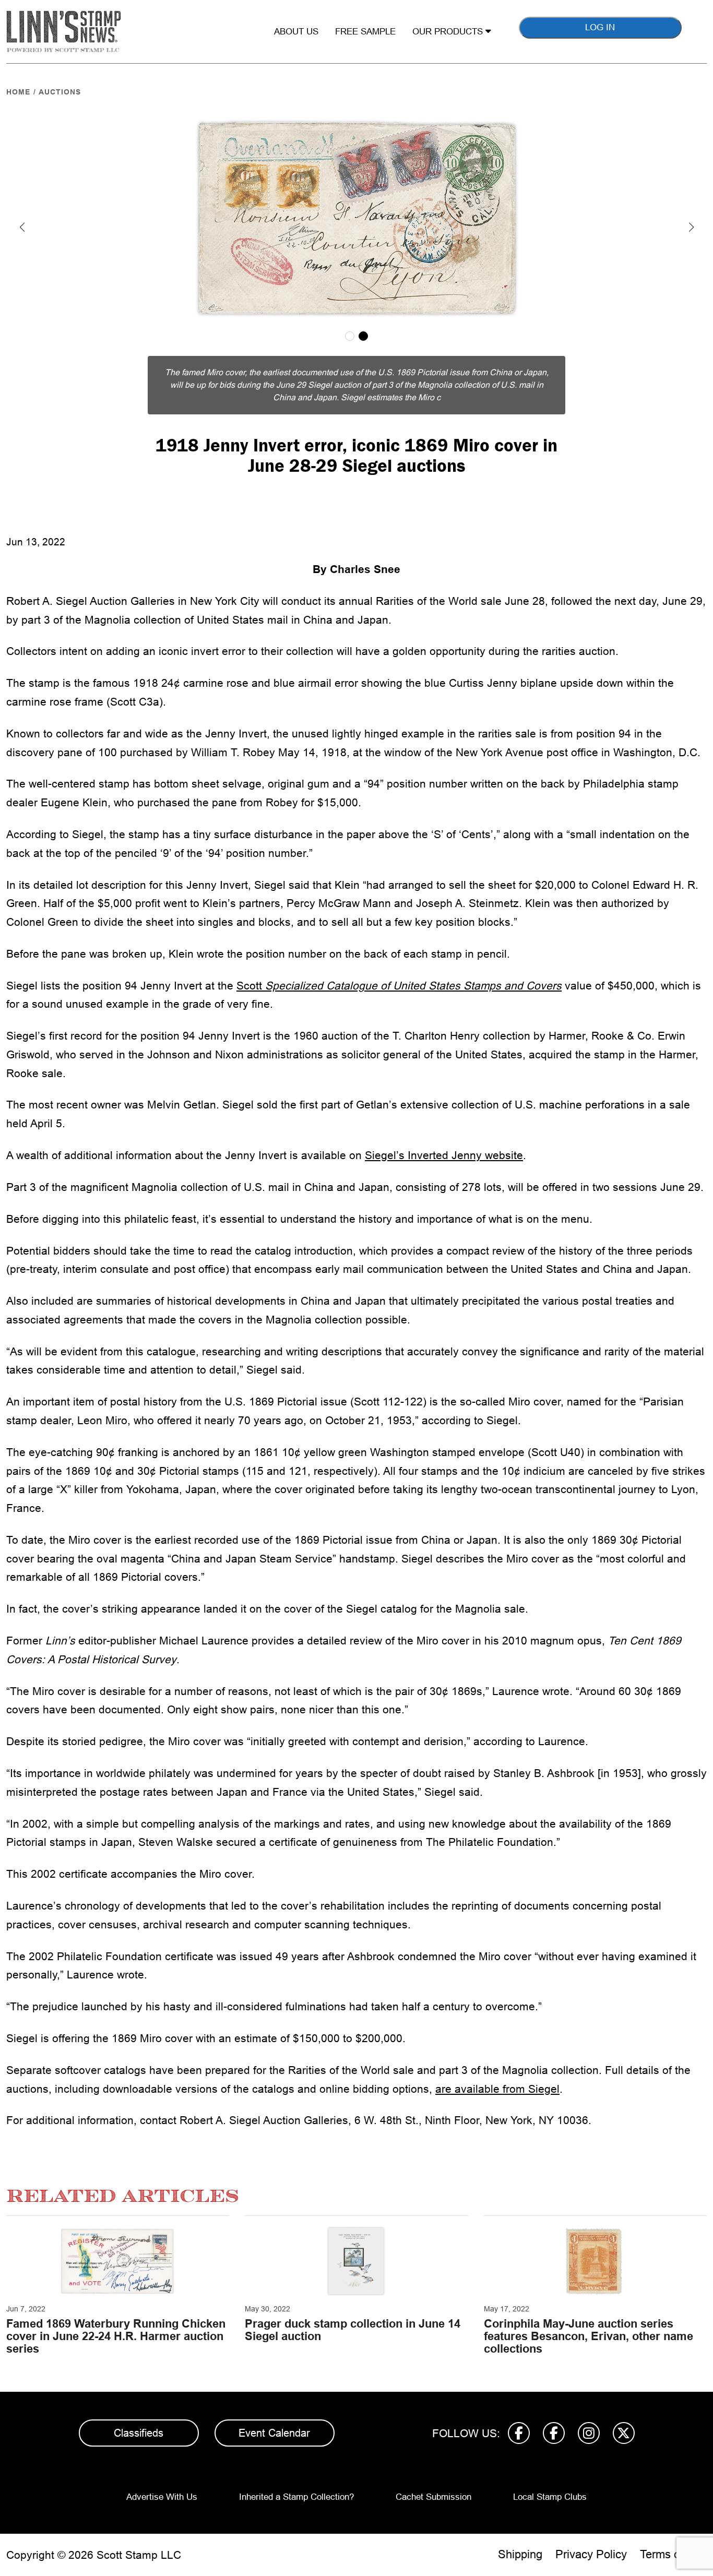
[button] (22, 227)
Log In (600, 27)
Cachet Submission (433, 2497)
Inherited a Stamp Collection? (296, 2497)
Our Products (449, 32)
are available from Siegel (497, 2089)
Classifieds (139, 2433)
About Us (296, 32)
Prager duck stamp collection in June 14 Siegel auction (353, 2330)
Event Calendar (274, 2433)
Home (18, 92)
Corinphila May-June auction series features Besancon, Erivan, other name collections (589, 2336)
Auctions (60, 92)
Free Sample (365, 32)
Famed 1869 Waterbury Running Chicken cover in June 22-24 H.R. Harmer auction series (116, 2336)
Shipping (520, 2554)
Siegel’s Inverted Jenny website (444, 1155)
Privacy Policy (591, 2554)
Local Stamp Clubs (550, 2497)
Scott (399, 986)
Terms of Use (673, 2554)
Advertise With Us (162, 2497)
